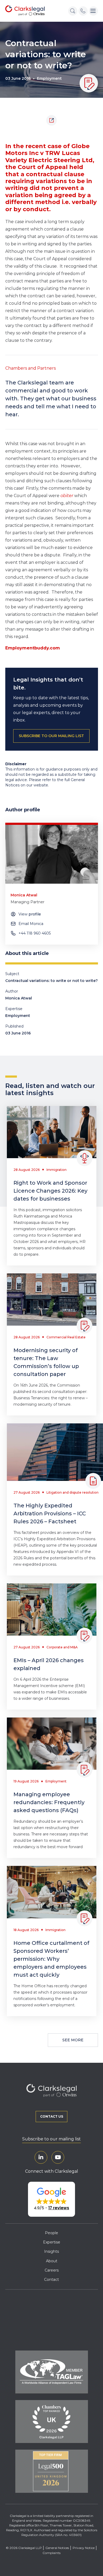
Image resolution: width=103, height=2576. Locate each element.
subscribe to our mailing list (51, 736)
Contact (51, 2280)
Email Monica (31, 924)
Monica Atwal (19, 998)
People (51, 2233)
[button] (51, 2199)
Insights (51, 2251)
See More (73, 2040)
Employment (49, 78)
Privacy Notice (84, 2548)
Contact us (52, 2116)
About (52, 2261)
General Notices (57, 2548)
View (30, 914)
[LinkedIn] (41, 2157)
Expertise (52, 2242)
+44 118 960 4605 (35, 933)
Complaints (51, 2553)
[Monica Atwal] (52, 854)
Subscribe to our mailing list (51, 2139)
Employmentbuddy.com (33, 648)
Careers (52, 2270)
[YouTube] (58, 2157)
